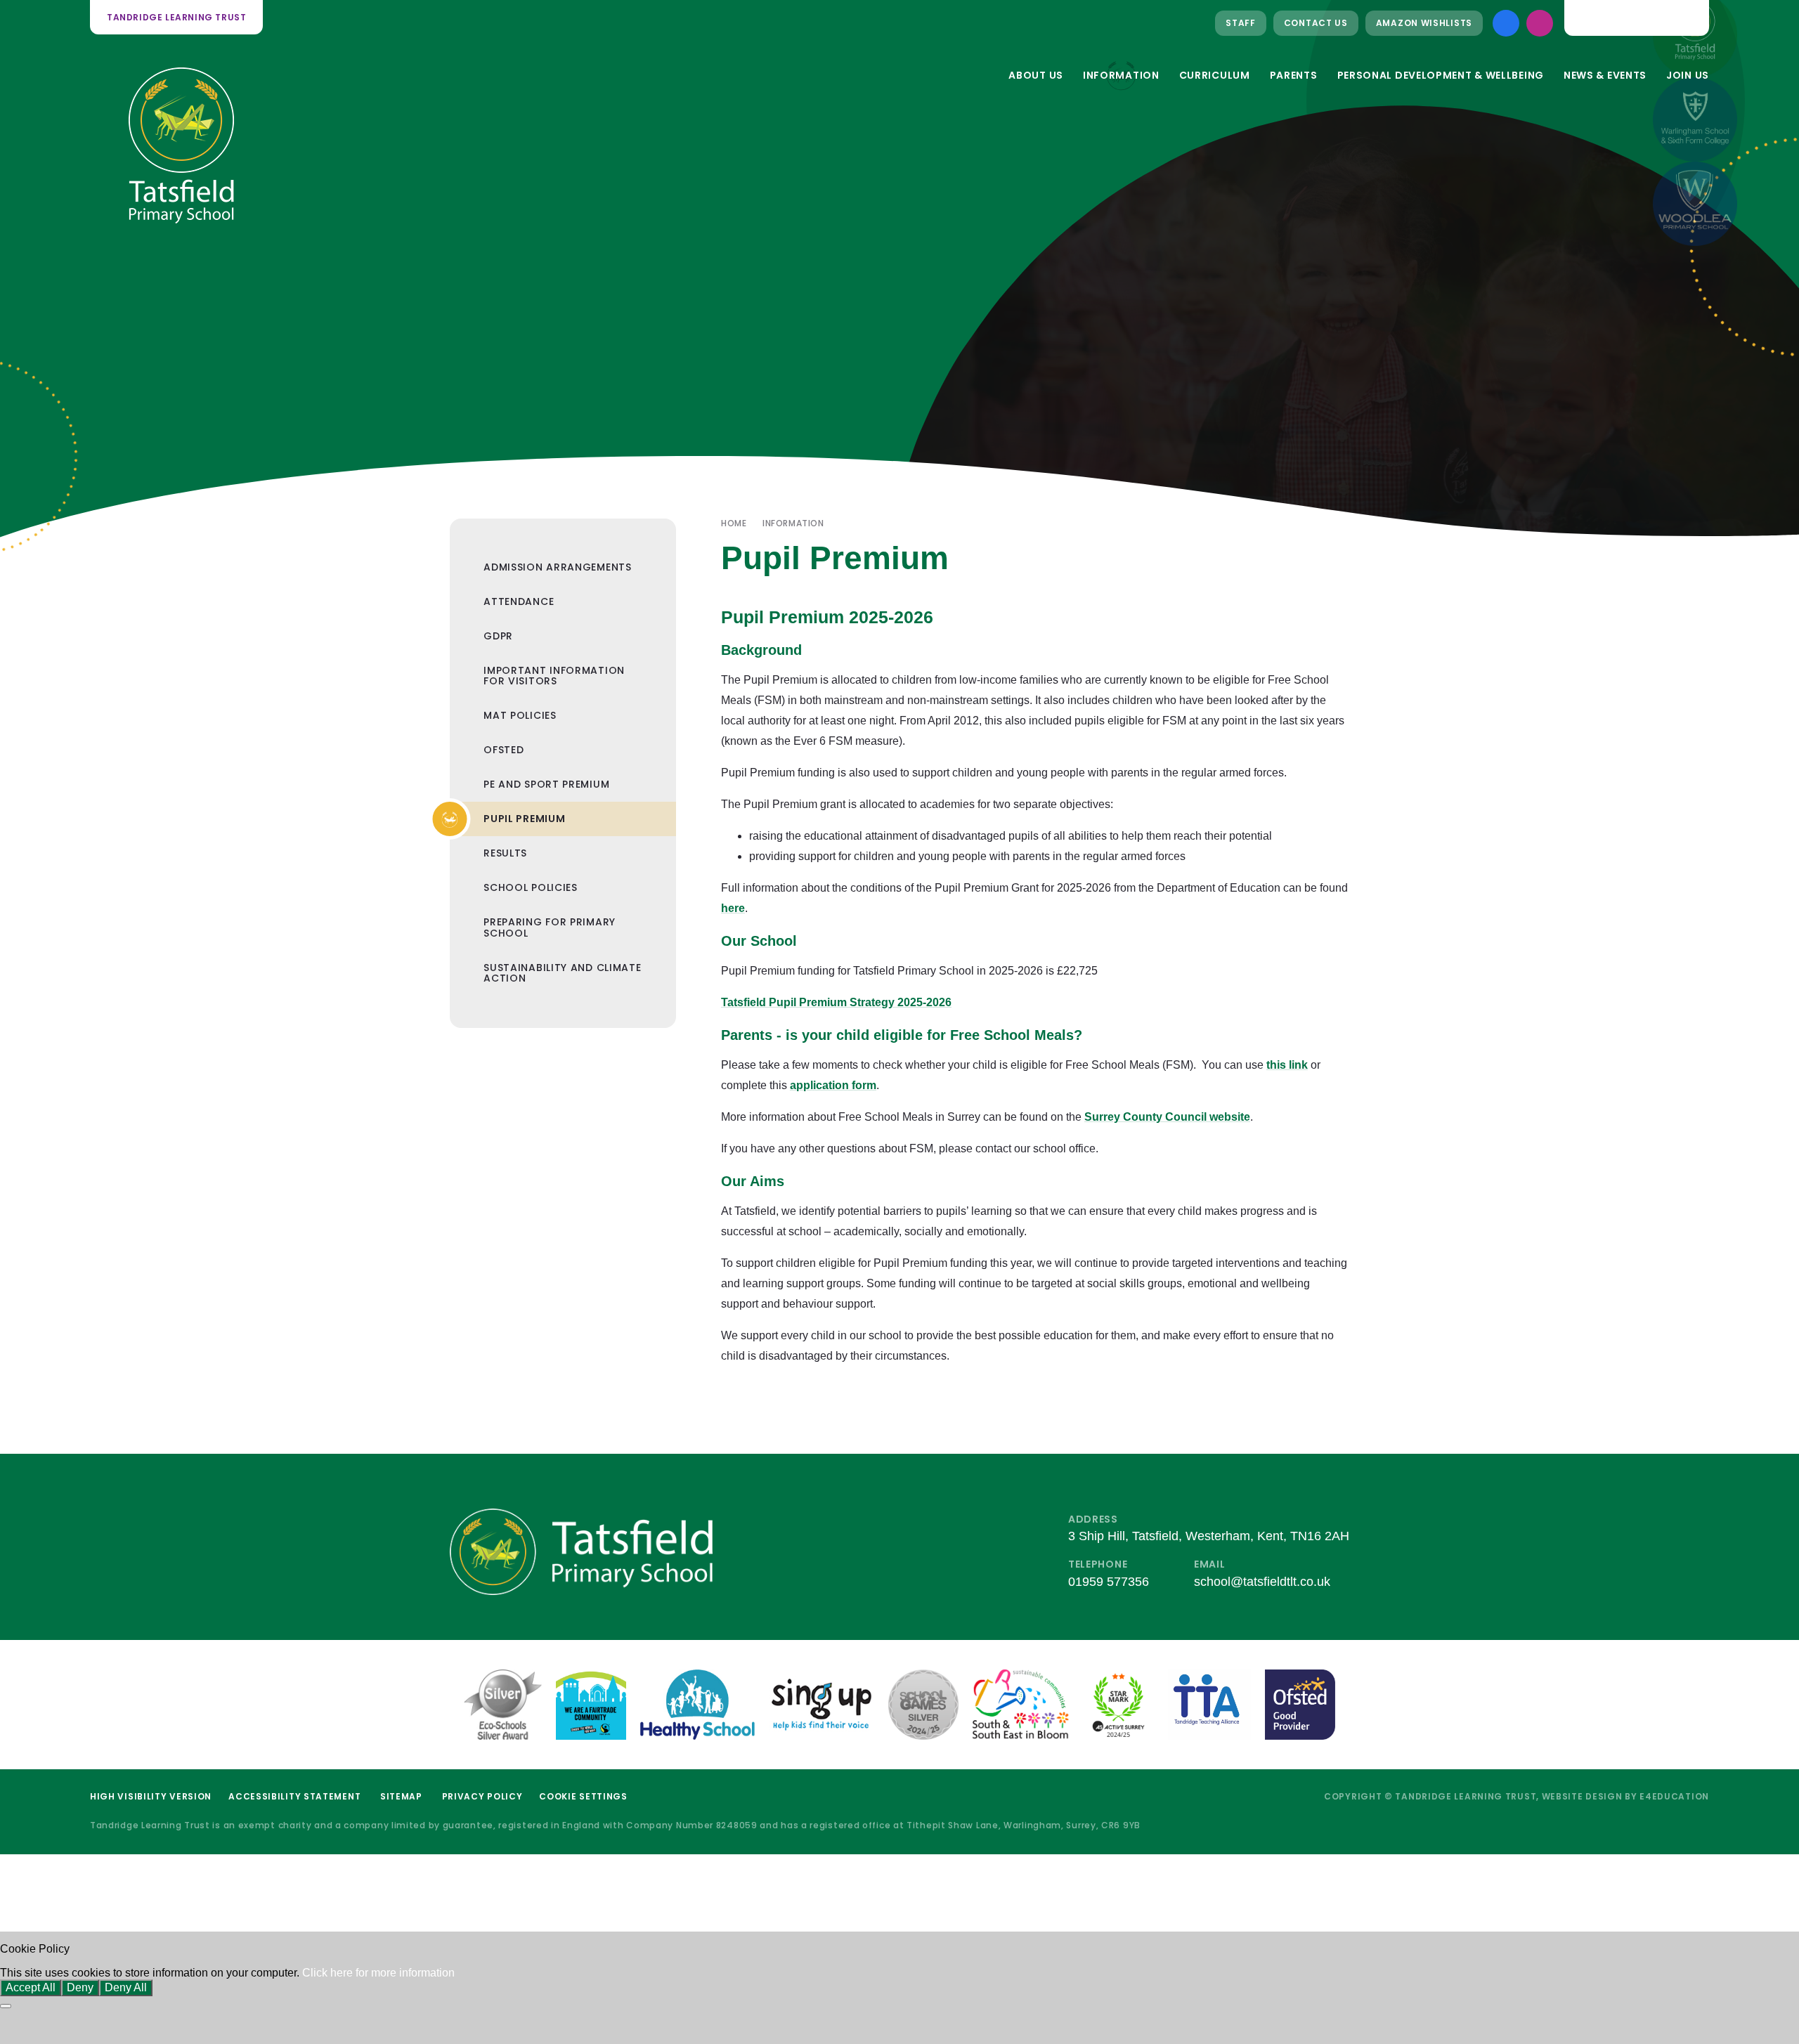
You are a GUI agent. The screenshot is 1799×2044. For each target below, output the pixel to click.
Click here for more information (378, 1973)
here (733, 908)
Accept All (31, 1987)
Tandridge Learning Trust (176, 17)
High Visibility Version (151, 1796)
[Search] (1687, 18)
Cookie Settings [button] (583, 1796)
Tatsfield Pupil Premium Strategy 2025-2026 (836, 1002)
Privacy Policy (482, 1796)
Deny (80, 1987)
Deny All (126, 1987)
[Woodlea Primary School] (1695, 204)
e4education (1674, 1796)
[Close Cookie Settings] (6, 2006)
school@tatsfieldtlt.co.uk (1262, 1582)
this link (1287, 1065)
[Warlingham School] (1695, 119)
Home (734, 523)
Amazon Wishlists (1424, 23)
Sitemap (401, 1796)
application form (833, 1085)
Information (793, 523)
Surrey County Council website (1167, 1117)
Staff (1241, 23)
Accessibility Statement (294, 1796)
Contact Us (1316, 23)
